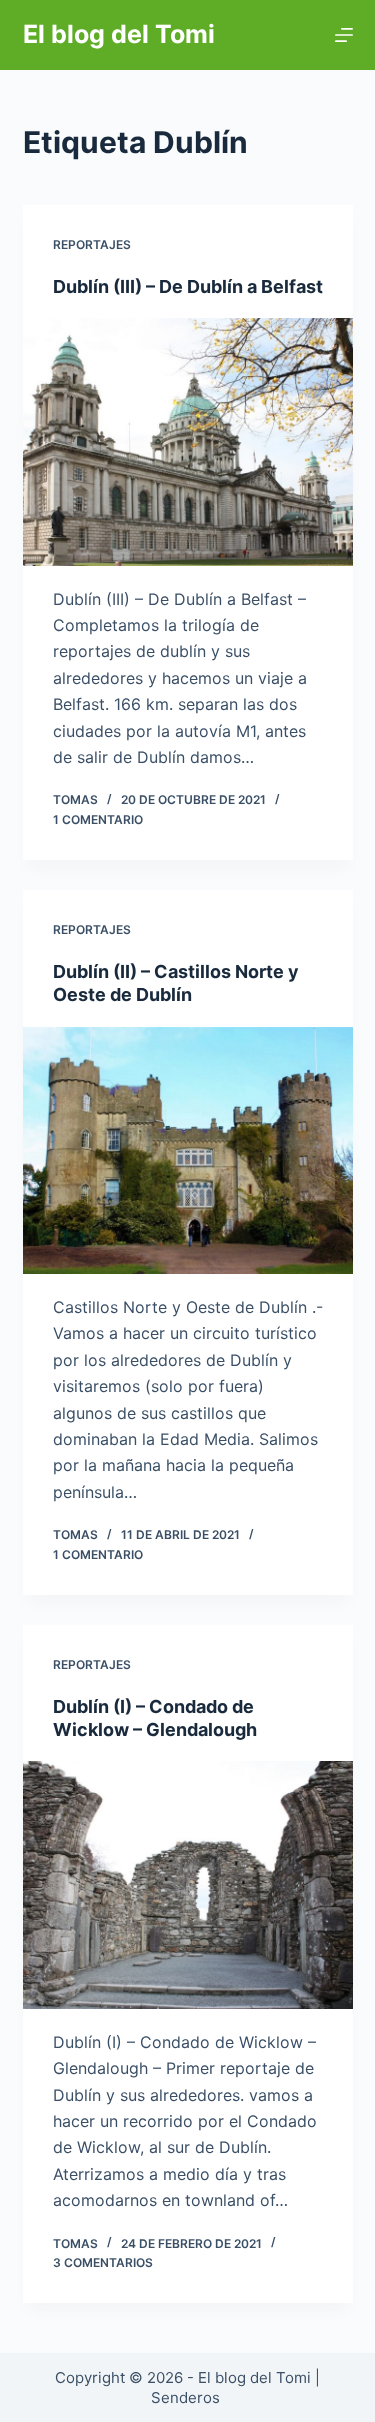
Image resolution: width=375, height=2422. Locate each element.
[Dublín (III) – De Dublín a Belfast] (188, 442)
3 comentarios (103, 2262)
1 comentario (98, 819)
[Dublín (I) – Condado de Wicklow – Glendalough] (188, 1885)
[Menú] (344, 35)
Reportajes (92, 244)
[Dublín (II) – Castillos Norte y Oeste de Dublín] (188, 1151)
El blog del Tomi (119, 34)
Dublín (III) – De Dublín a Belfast (188, 286)
